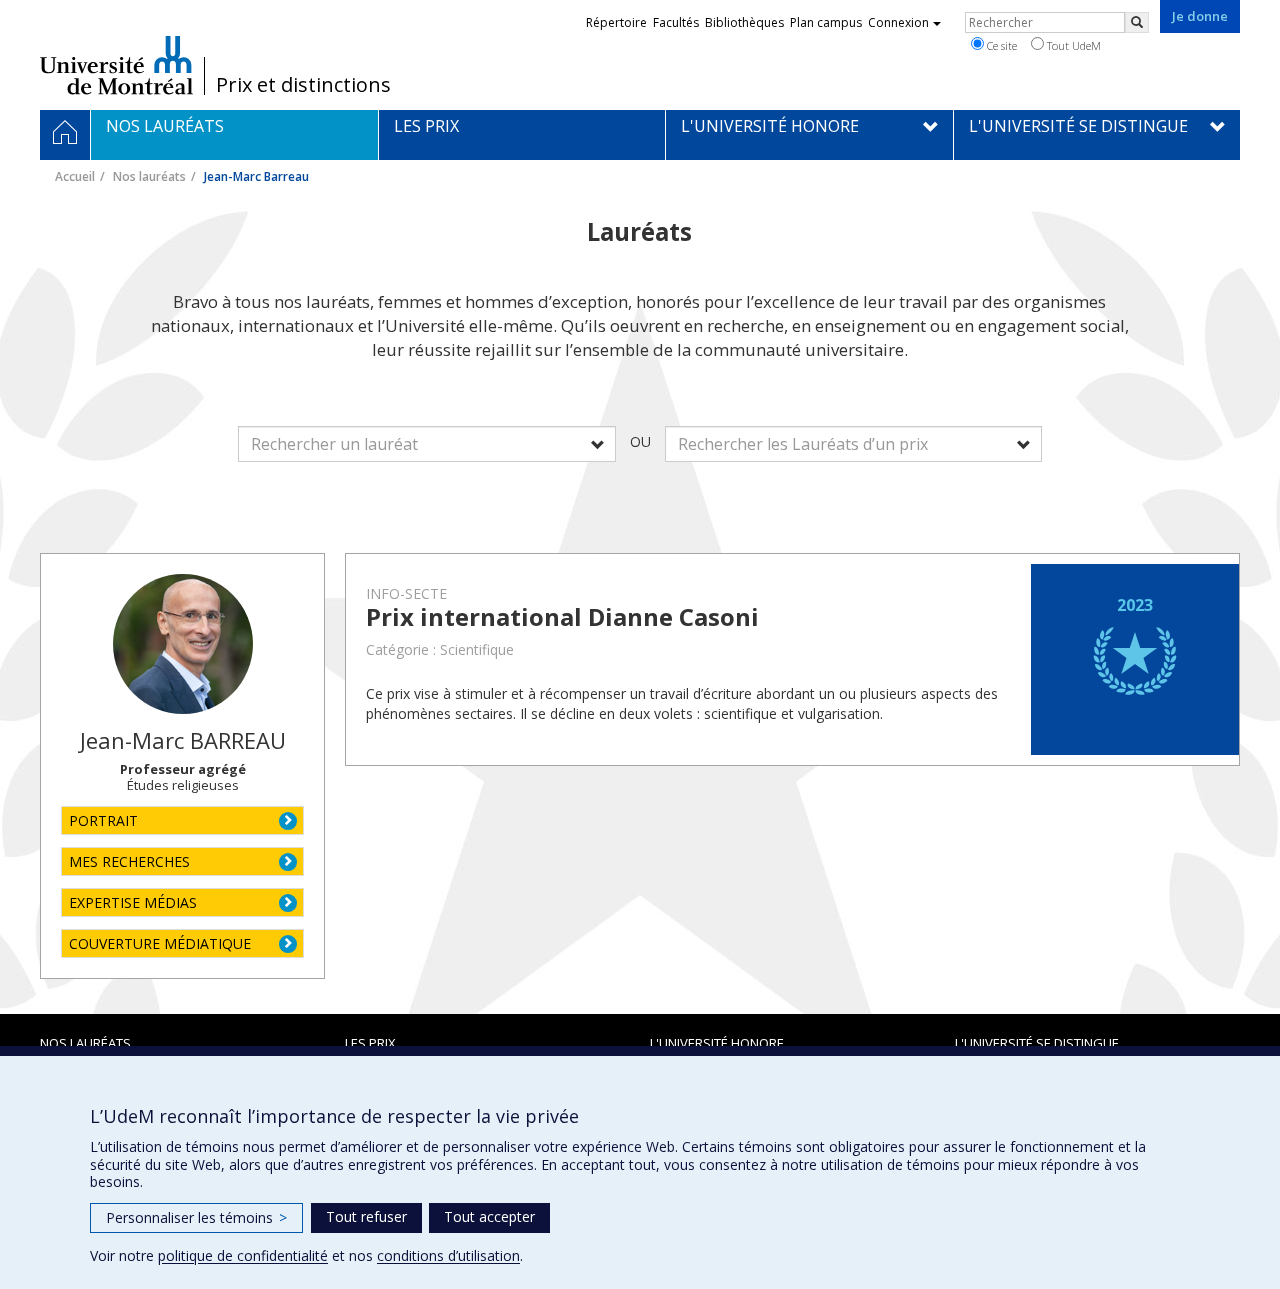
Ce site (1000, 45)
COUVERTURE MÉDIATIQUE (160, 943)
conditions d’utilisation (448, 1255)
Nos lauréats (149, 176)
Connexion (898, 22)
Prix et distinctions (303, 85)
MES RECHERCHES (129, 861)
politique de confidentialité (243, 1255)
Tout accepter (489, 1216)
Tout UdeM (1072, 45)
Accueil (75, 176)
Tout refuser (366, 1216)
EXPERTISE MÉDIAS (133, 902)
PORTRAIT (103, 820)
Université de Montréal (116, 65)
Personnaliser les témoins (196, 1217)
